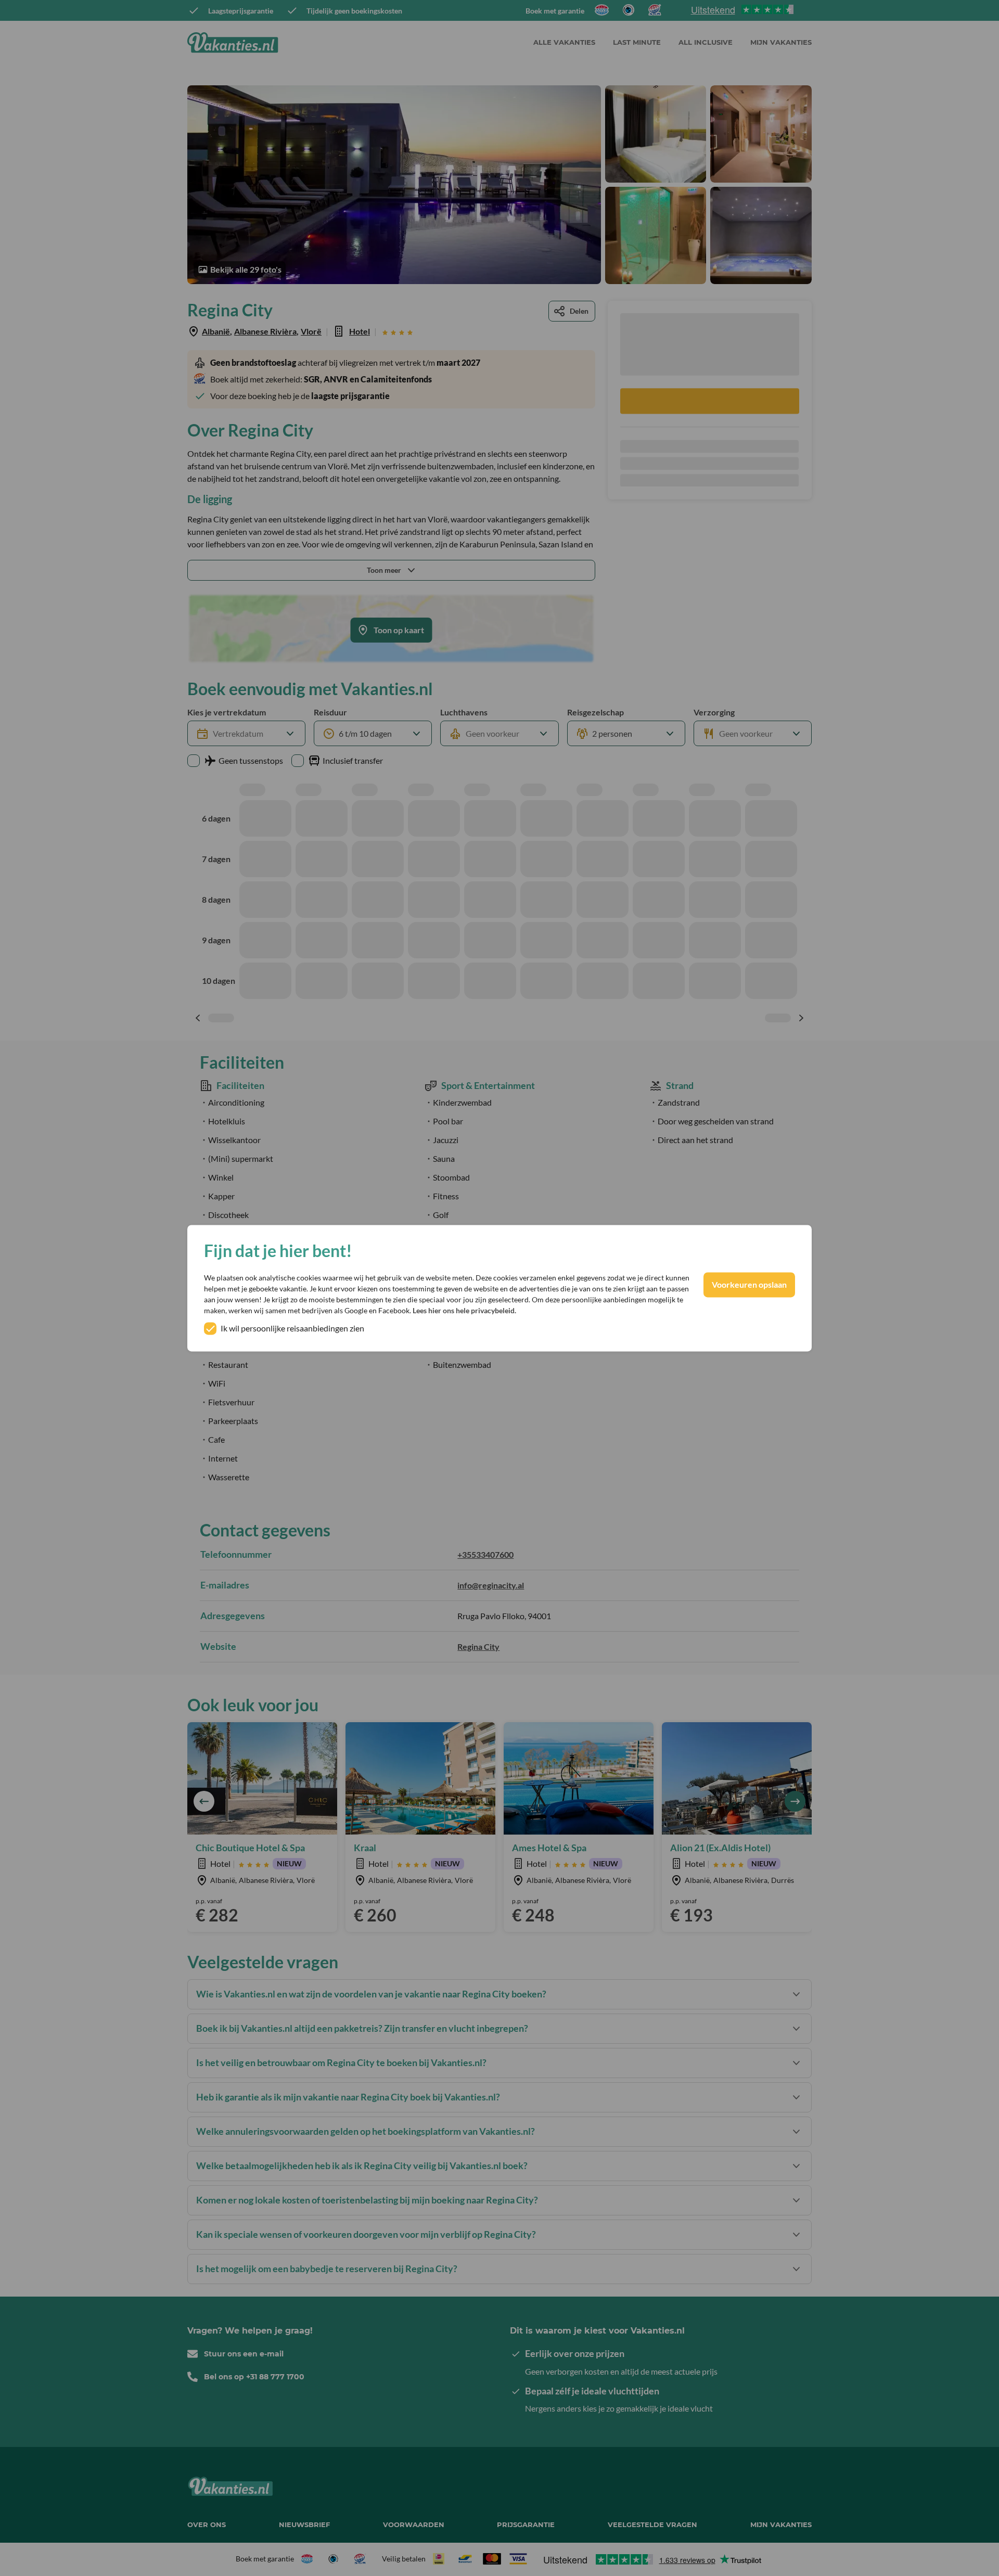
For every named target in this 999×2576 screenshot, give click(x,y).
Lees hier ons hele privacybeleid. (464, 1310)
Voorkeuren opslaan (749, 1284)
